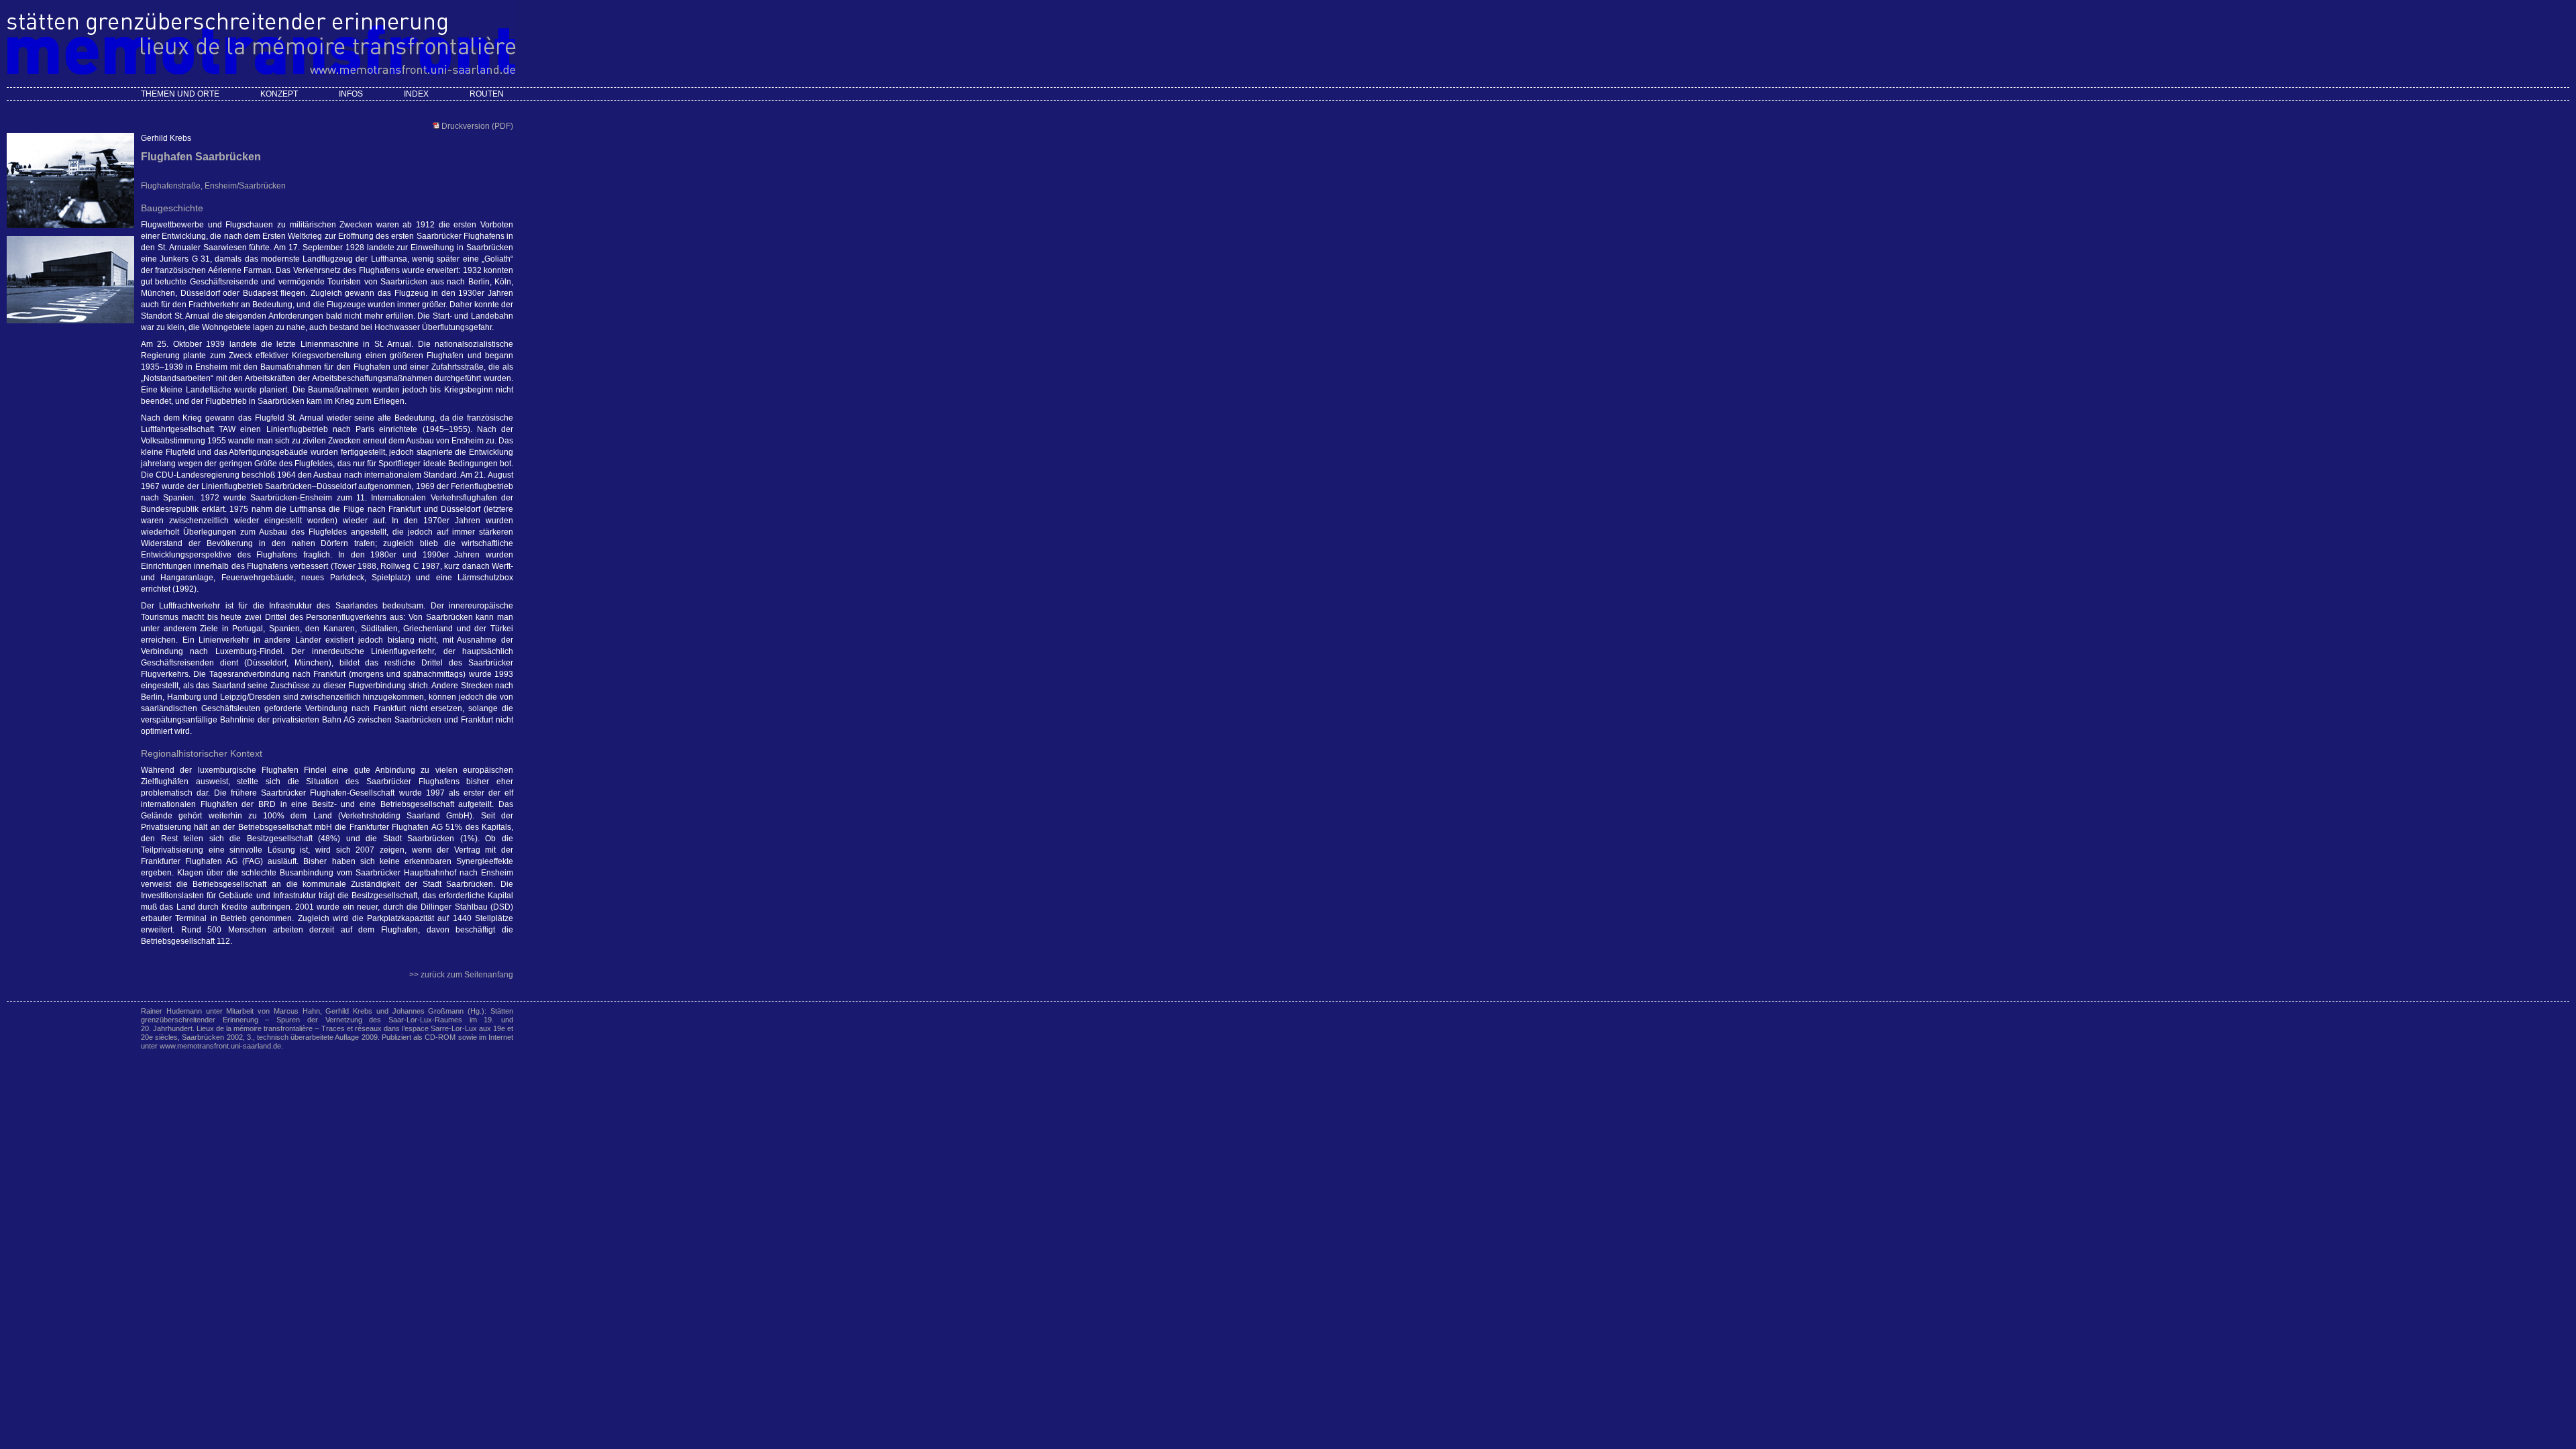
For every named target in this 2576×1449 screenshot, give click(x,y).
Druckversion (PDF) (476, 126)
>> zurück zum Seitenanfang (461, 975)
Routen (487, 94)
